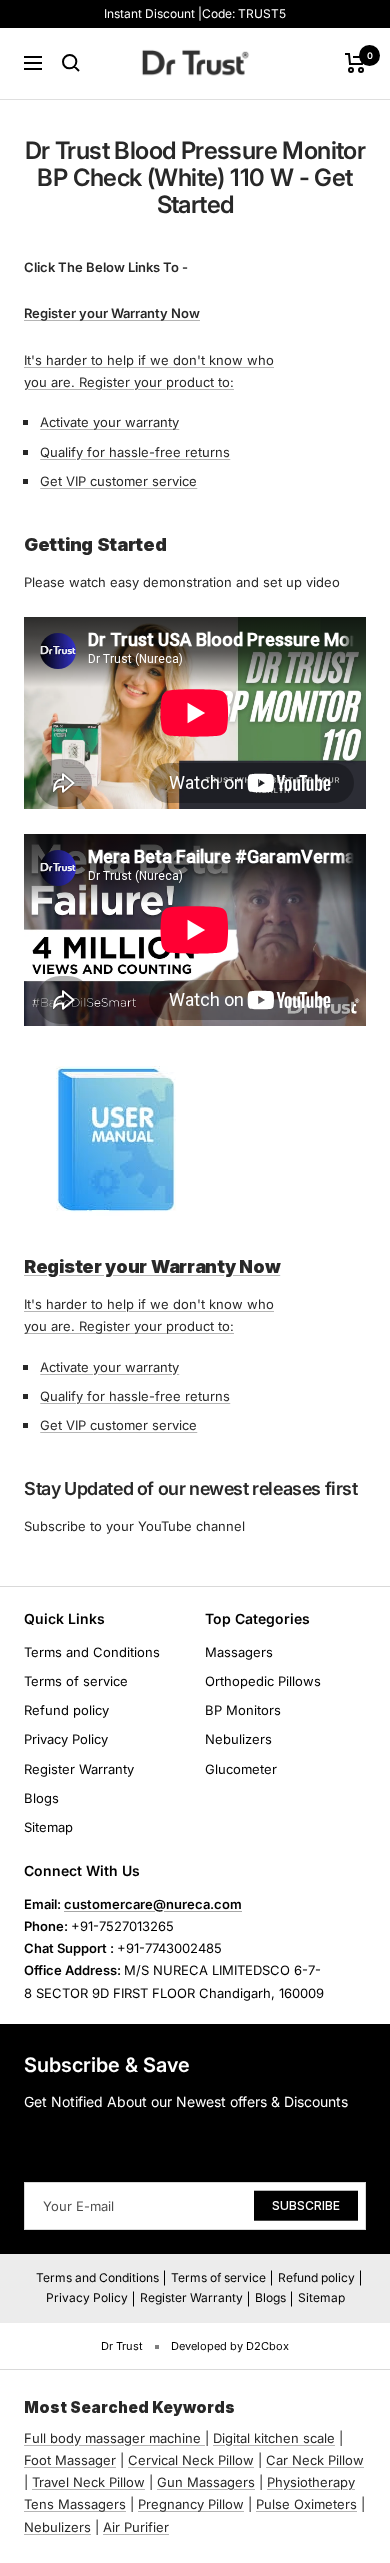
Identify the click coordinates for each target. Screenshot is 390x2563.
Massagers (239, 1652)
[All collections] (203, 2438)
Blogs (41, 1798)
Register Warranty (79, 1769)
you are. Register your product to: (129, 382)
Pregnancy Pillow (191, 2504)
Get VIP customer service (118, 481)
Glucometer (241, 1769)
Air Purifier (136, 2527)
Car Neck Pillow (315, 2460)
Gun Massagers (206, 2482)
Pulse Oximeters (306, 2504)
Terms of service (76, 1681)
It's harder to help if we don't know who (149, 360)
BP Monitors (243, 1710)
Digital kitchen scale (274, 2438)
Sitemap (48, 1827)
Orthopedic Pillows (263, 1681)
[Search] (71, 63)
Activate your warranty (109, 422)
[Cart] (355, 63)
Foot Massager (70, 2460)
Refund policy (66, 1710)
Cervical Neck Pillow (191, 2460)
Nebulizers (238, 1739)
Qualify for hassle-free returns (135, 452)
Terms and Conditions (92, 1652)
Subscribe (306, 2205)
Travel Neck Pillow (88, 2482)
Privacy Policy (66, 1739)
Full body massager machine (112, 2438)
